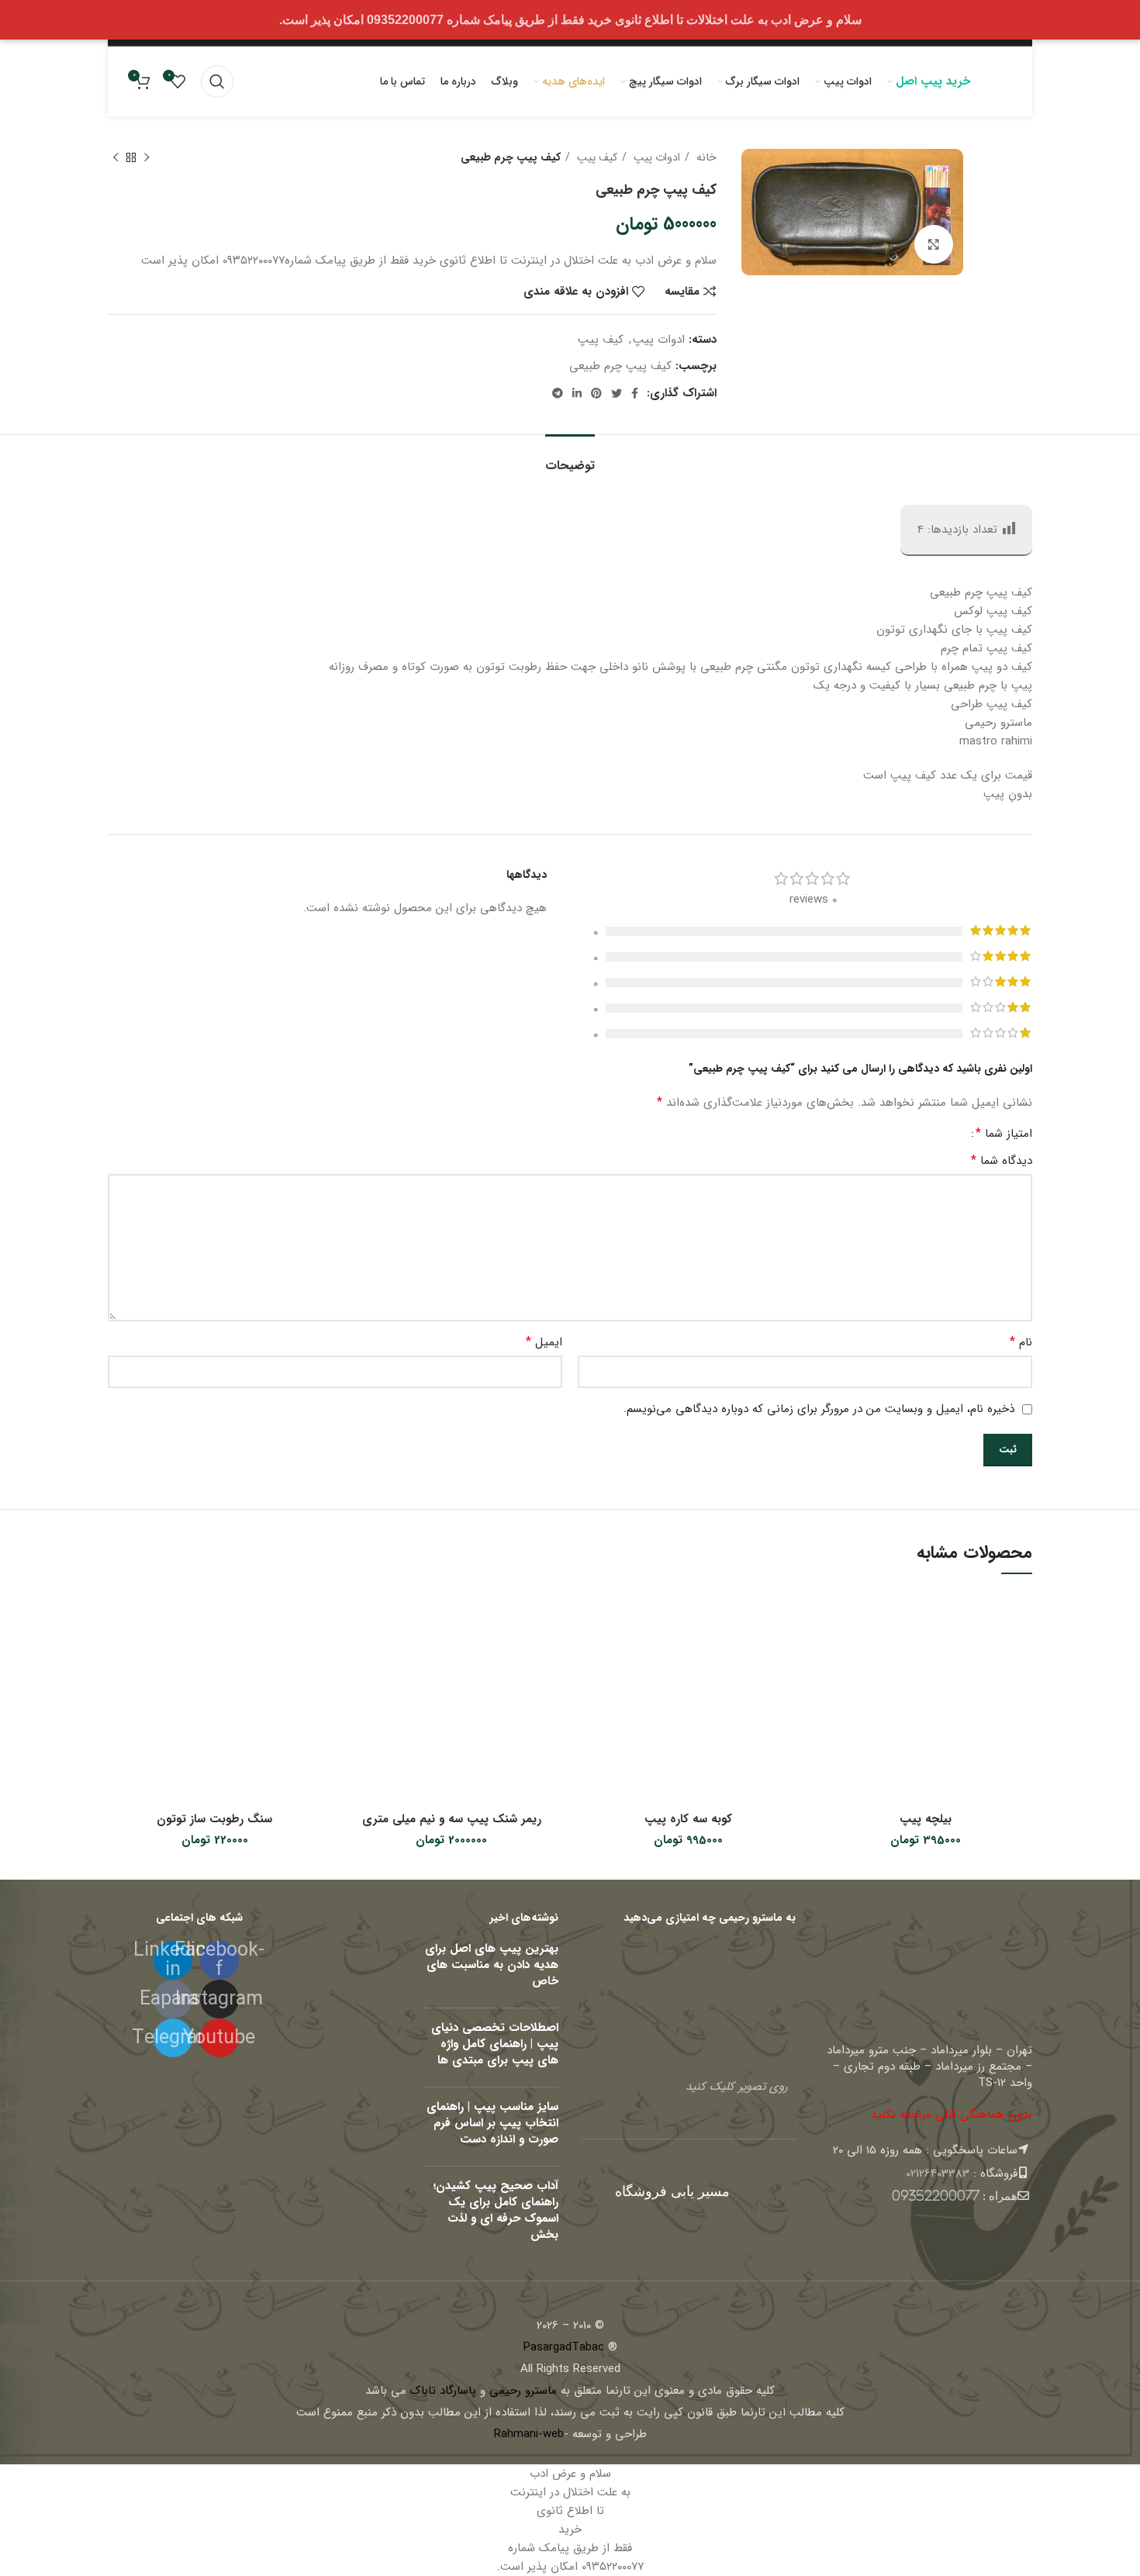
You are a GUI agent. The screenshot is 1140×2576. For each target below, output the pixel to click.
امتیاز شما (1004, 1134)
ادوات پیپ (655, 157)
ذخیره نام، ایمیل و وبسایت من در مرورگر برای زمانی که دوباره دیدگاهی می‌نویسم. (819, 1409)
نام (1021, 1342)
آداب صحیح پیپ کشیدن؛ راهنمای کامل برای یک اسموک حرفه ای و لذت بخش (496, 2210)
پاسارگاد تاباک (443, 2391)
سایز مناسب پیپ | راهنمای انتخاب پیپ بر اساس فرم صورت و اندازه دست (492, 2123)
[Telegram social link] (558, 393)
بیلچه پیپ (926, 1819)
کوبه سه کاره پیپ (688, 1819)
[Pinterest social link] (596, 393)
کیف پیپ (596, 157)
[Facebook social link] (635, 393)
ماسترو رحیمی (523, 2391)
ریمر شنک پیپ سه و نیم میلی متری (452, 1819)
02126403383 (938, 2174)
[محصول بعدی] (116, 157)
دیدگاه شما (1002, 1161)
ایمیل (544, 1342)
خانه (705, 157)
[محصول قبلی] (147, 157)
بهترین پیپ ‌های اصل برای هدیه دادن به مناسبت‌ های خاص (492, 1965)
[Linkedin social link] (577, 393)
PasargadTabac (564, 2347)
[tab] (570, 458)
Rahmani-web (529, 2434)
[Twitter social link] (617, 393)
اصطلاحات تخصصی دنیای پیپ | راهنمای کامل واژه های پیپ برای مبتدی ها (495, 2044)
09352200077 (936, 2196)
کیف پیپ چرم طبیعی (620, 366)
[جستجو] (217, 81)
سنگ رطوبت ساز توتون (214, 1819)
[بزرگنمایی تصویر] (934, 244)
